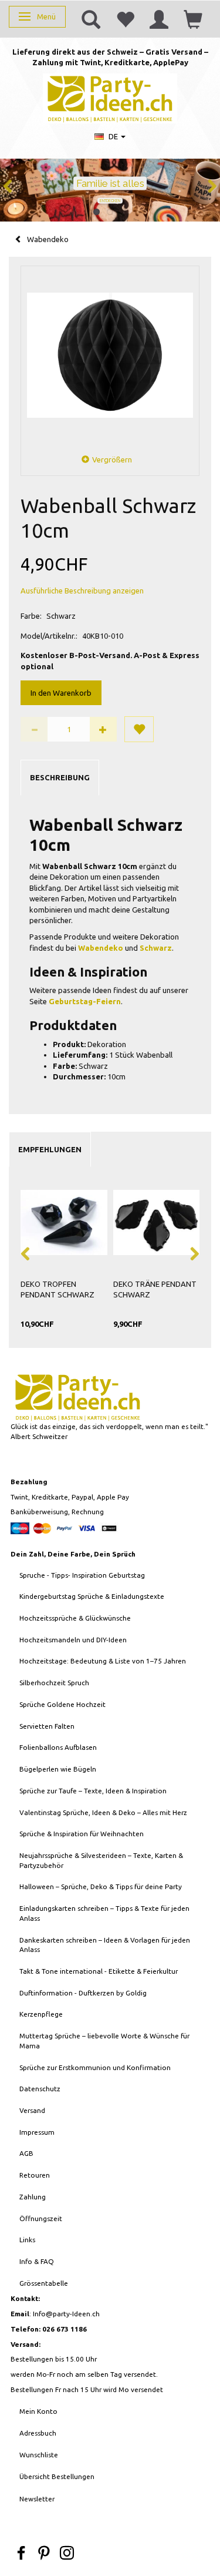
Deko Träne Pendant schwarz (155, 1289)
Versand (32, 2110)
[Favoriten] (125, 19)
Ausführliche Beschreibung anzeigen (82, 591)
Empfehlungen (50, 1149)
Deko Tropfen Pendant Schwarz (57, 1289)
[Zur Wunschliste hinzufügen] (139, 729)
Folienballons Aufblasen (58, 1747)
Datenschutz (40, 2089)
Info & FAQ (37, 2261)
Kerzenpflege (41, 2014)
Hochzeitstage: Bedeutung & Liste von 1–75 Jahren (103, 1661)
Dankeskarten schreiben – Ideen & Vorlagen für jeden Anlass (105, 1945)
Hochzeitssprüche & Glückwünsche (75, 1618)
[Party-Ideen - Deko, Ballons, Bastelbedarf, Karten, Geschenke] (110, 97)
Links (27, 2240)
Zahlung (33, 2197)
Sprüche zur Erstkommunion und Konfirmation (95, 2067)
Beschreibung (60, 777)
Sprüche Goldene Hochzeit (62, 1704)
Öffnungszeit (41, 2218)
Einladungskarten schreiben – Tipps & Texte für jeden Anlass (104, 1913)
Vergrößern (112, 459)
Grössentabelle (44, 2283)
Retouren (35, 2175)
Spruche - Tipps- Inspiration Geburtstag (82, 1575)
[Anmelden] (159, 19)
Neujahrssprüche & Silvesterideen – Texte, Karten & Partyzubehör (101, 1860)
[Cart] (193, 19)
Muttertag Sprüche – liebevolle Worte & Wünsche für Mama (104, 2041)
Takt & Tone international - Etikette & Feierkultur (99, 1971)
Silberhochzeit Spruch (54, 1683)
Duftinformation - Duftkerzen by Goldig (83, 1993)
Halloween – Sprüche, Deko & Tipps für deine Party (101, 1886)
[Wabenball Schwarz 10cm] (110, 355)
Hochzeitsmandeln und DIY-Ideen (73, 1640)
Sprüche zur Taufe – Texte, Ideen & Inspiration (93, 1791)
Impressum (37, 2132)
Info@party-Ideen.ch (66, 2314)
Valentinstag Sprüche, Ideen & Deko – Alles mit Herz (103, 1812)
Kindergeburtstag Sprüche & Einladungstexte (92, 1596)
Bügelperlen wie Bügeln (58, 1769)
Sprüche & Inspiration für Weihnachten (82, 1834)
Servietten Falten (47, 1726)
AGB (26, 2153)
